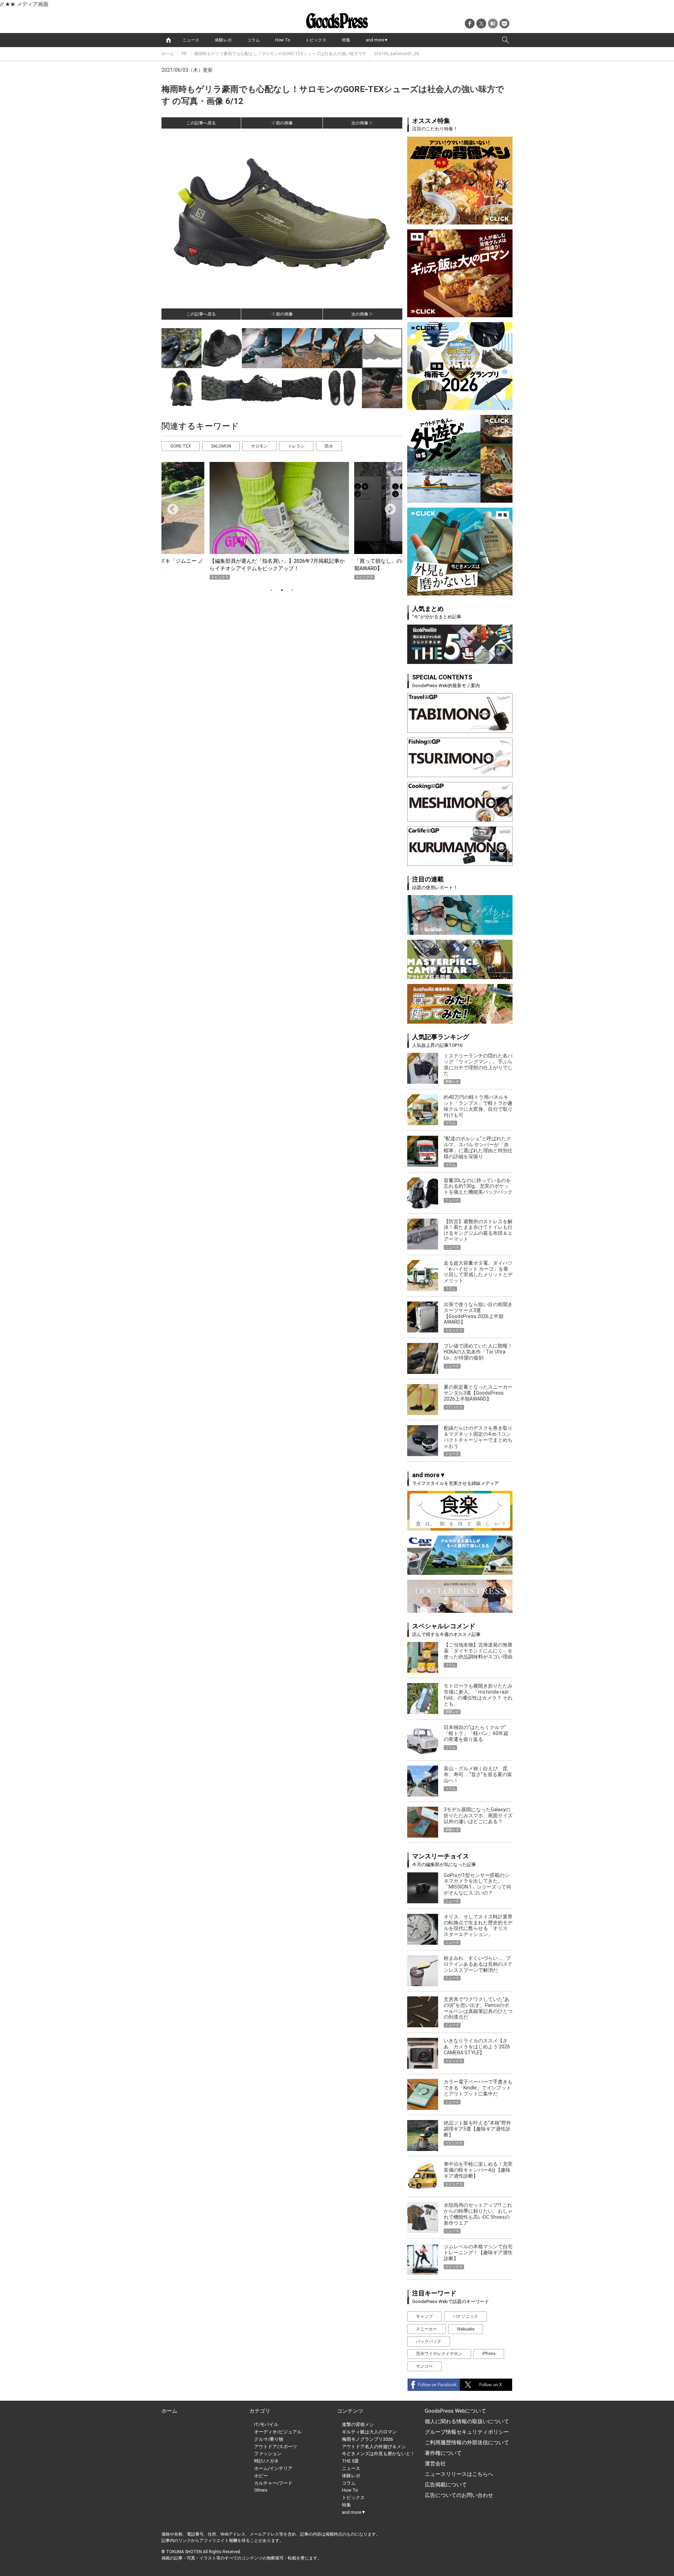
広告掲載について (446, 2485)
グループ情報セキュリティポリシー (467, 2432)
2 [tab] (282, 590)
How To (283, 40)
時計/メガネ (266, 2461)
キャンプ (424, 2316)
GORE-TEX (181, 446)
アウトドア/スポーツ (276, 2447)
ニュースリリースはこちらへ (459, 2474)
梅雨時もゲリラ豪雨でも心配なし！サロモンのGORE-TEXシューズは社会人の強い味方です (280, 54)
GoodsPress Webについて (455, 2411)
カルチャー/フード (273, 2483)
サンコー (424, 2366)
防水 (329, 446)
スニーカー (427, 2329)
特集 (346, 40)
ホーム (168, 54)
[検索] (505, 40)
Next (388, 507)
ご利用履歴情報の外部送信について (467, 2443)
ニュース (191, 40)
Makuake (466, 2329)
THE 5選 (350, 2461)
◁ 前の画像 (282, 123)
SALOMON (221, 446)
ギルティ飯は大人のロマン (369, 2432)
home (168, 40)
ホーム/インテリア (273, 2468)
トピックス (316, 40)
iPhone (489, 2354)
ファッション (268, 2454)
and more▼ (377, 40)
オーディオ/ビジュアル (278, 2432)
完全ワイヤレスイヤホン (439, 2354)
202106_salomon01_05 (397, 54)
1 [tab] (271, 590)
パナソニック (465, 2316)
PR (184, 54)
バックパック (429, 2341)
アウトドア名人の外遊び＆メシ (374, 2447)
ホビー (261, 2476)
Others (261, 2490)
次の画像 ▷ (362, 123)
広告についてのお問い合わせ (459, 2495)
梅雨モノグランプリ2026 (367, 2439)
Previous (170, 507)
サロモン (259, 446)
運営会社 (435, 2464)
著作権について (443, 2453)
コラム (253, 40)
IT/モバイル (266, 2424)
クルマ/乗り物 (269, 2439)
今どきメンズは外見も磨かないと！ (378, 2454)
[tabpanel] (282, 521)
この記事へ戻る (201, 123)
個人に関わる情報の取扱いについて (467, 2421)
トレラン (296, 446)
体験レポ (223, 40)
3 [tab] (292, 590)
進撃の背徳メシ (358, 2424)
